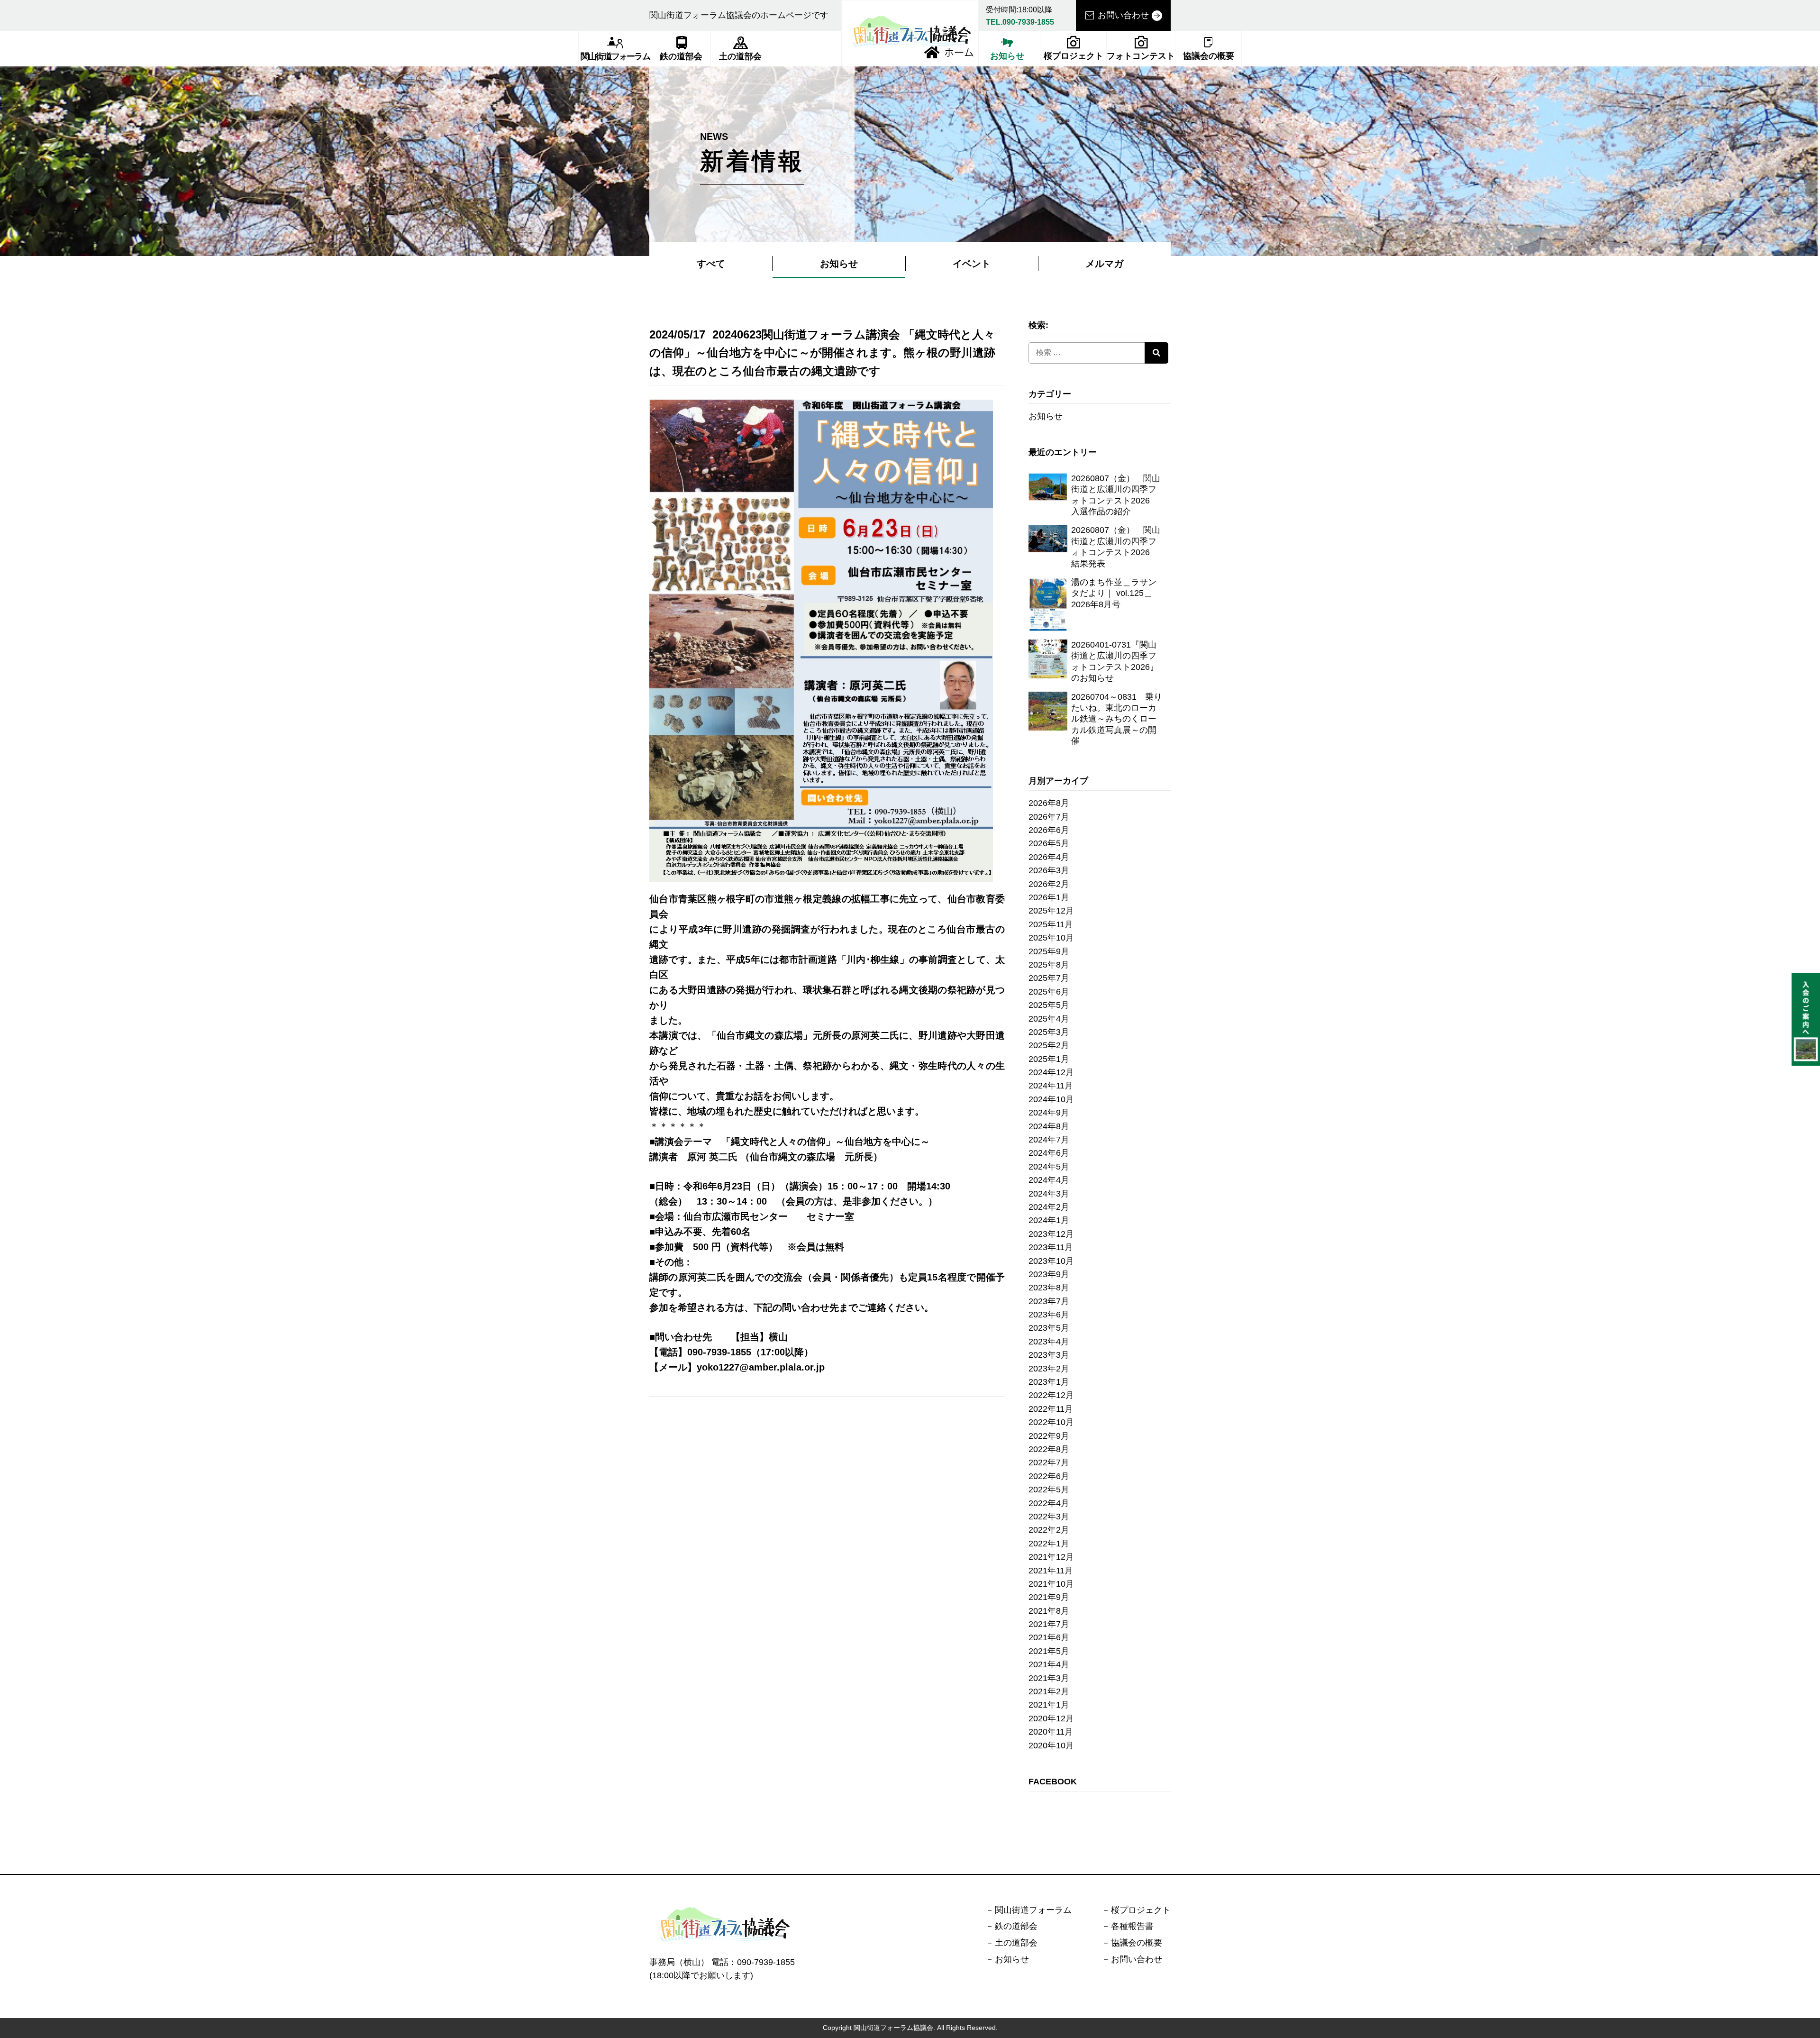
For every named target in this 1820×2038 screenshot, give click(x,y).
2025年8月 (1049, 965)
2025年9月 (1049, 951)
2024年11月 (1051, 1086)
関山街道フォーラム (615, 56)
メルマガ (1104, 264)
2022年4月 (1049, 1503)
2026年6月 (1049, 830)
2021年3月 (1049, 1678)
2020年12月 (1051, 1718)
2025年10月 (1051, 938)
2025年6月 (1049, 992)
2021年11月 (1051, 1571)
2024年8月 (1049, 1126)
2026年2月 (1049, 884)
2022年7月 (1049, 1462)
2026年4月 (1049, 857)
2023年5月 (1049, 1328)
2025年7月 (1049, 978)
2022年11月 (1051, 1409)
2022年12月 (1051, 1395)
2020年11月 (1051, 1732)
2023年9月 (1049, 1274)
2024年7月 (1049, 1140)
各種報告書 (1132, 1926)
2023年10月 (1051, 1261)
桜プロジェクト (1074, 56)
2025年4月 (1049, 1019)
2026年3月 (1049, 870)
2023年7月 (1049, 1301)
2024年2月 (1049, 1207)
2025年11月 (1051, 924)
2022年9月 (1049, 1436)
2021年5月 (1049, 1651)
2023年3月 (1049, 1355)
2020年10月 (1051, 1746)
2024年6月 (1049, 1153)
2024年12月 (1051, 1072)
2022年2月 (1049, 1530)
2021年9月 (1049, 1597)
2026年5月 (1049, 843)
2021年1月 (1049, 1705)
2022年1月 (1049, 1544)
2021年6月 (1049, 1637)
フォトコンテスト (1141, 56)
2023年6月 (1049, 1315)
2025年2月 (1049, 1045)
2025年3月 (1049, 1032)
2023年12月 (1051, 1234)
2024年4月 (1049, 1180)
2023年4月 (1049, 1342)
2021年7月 (1049, 1624)
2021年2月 (1049, 1691)
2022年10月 (1051, 1422)
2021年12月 (1051, 1557)
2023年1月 (1049, 1382)
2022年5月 (1049, 1490)
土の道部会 (740, 56)
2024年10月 (1051, 1099)
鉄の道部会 (681, 56)
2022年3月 (1049, 1517)
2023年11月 (1051, 1247)
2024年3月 (1049, 1194)
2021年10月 (1051, 1584)
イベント (972, 264)
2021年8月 (1049, 1611)
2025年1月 (1049, 1059)
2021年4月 (1049, 1664)
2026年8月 (1049, 803)
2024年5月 (1049, 1167)
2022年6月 (1049, 1476)
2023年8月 (1049, 1288)
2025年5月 (1049, 1005)
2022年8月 (1049, 1449)
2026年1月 (1049, 897)
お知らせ (1007, 56)
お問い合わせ (1123, 15)
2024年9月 (1049, 1113)
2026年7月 (1049, 817)
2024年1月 (1049, 1220)
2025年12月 (1051, 911)
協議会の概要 (1209, 56)
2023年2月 (1049, 1369)
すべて (711, 264)
